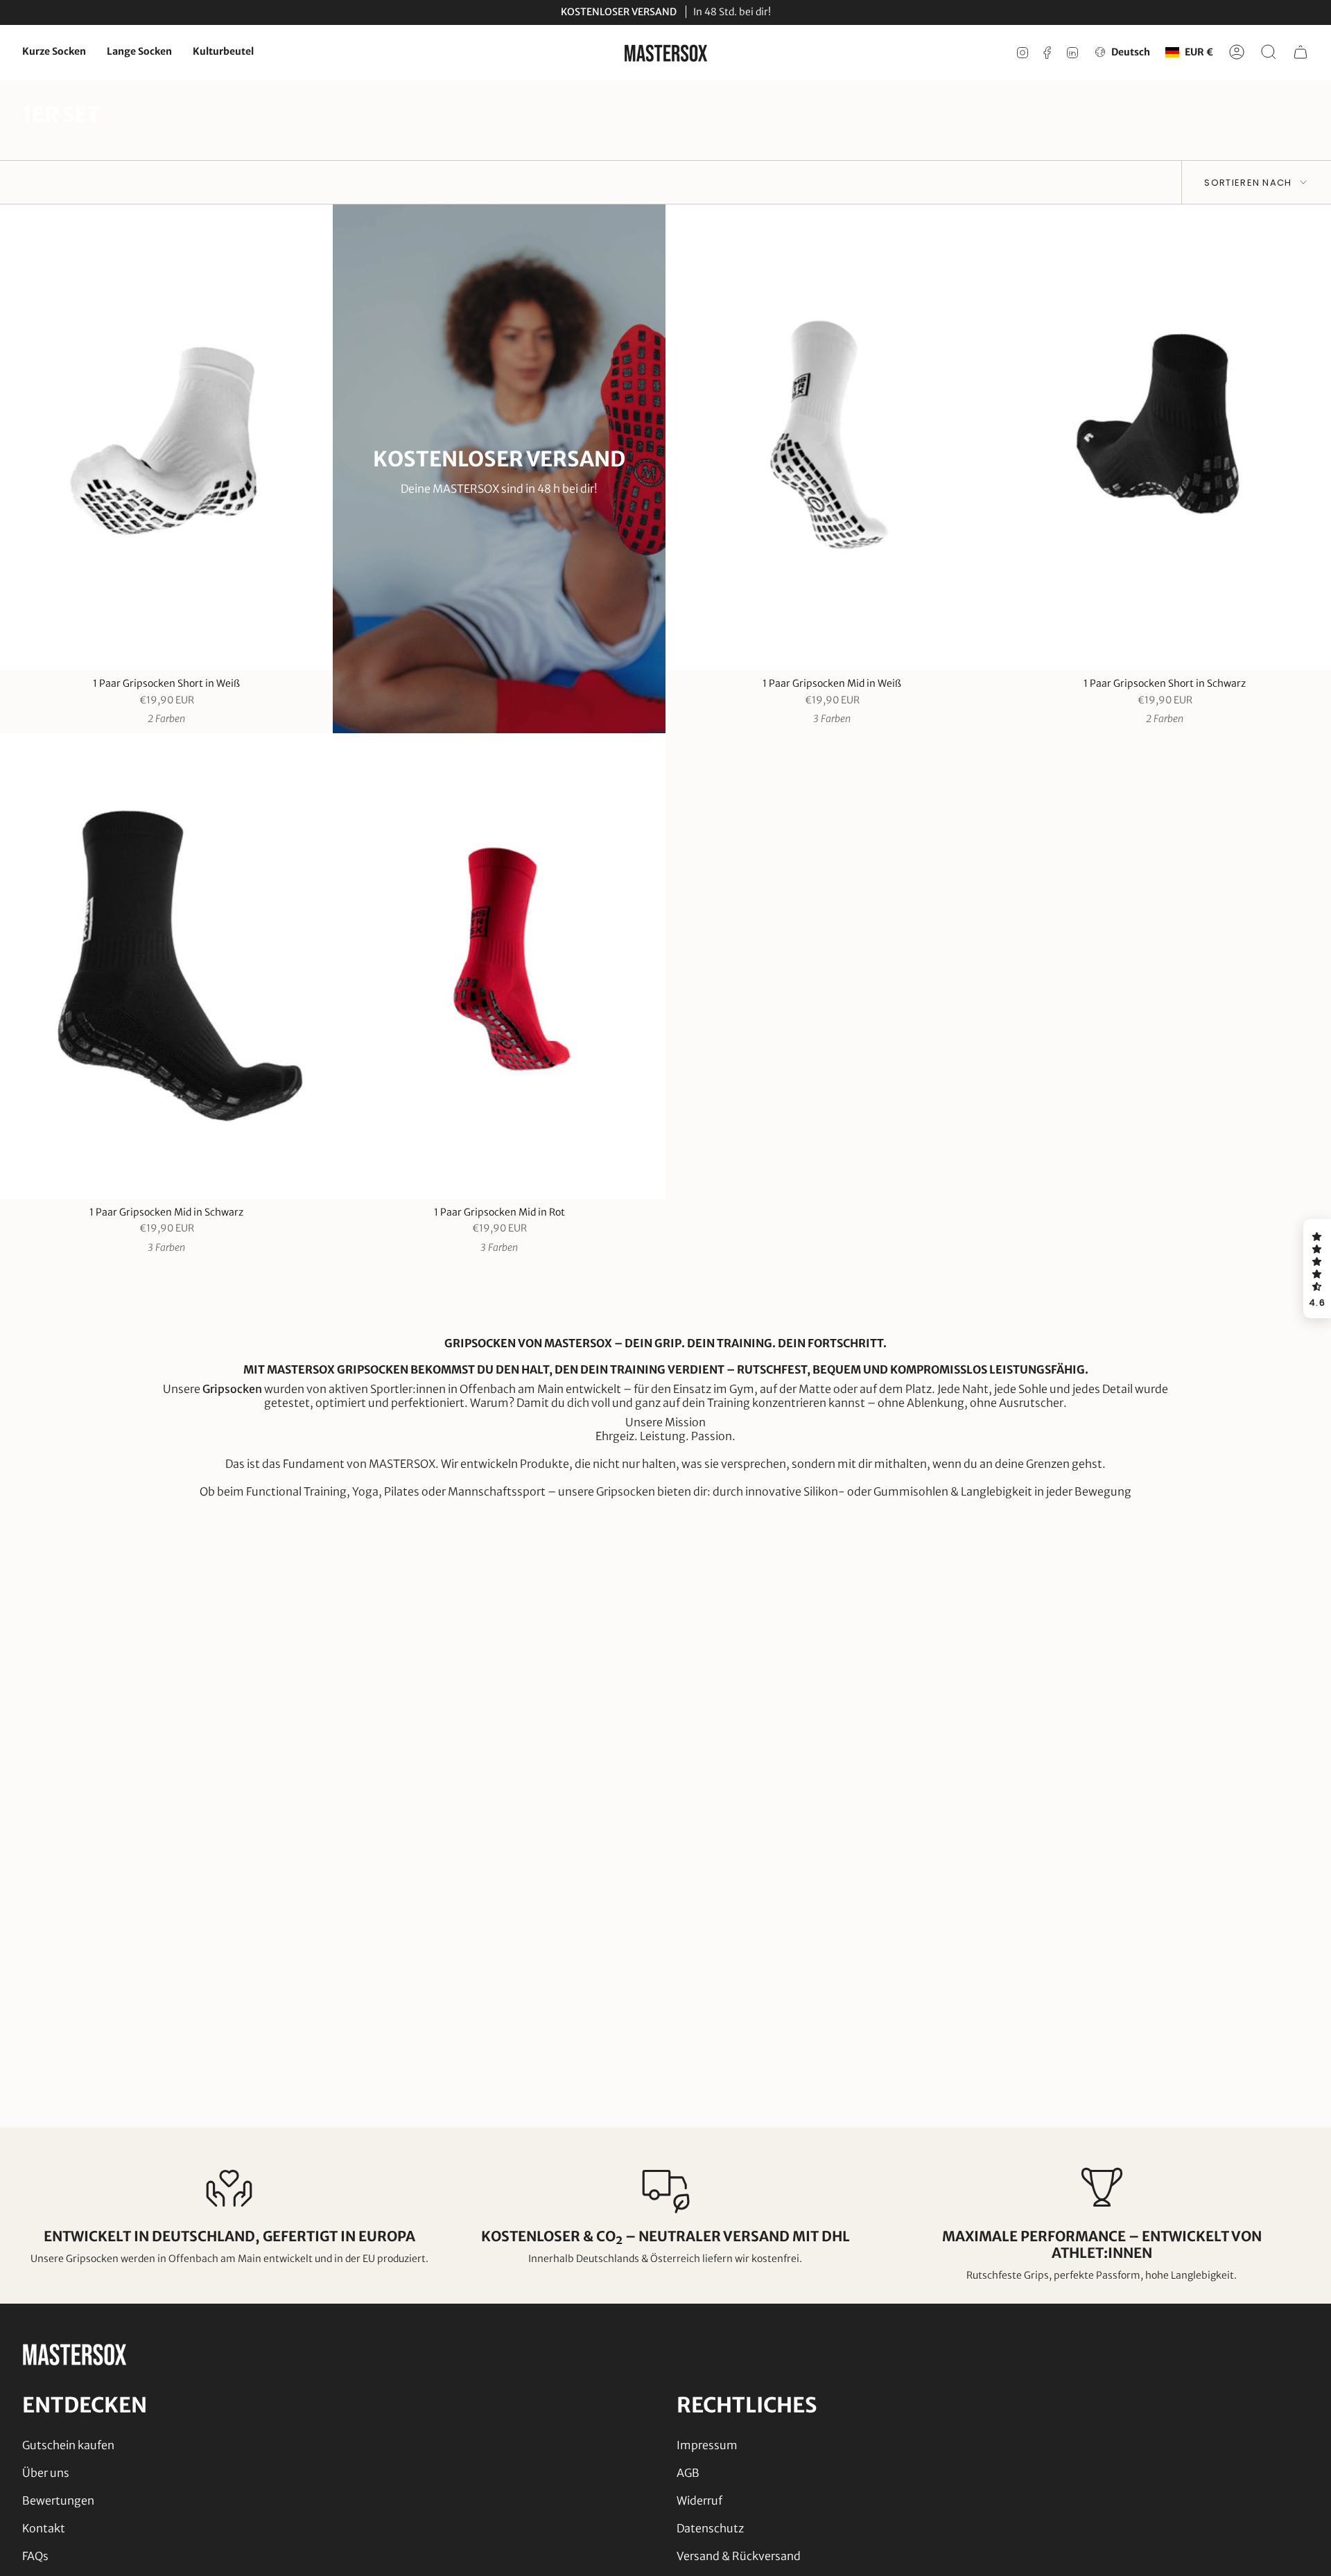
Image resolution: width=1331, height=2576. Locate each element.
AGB (688, 2473)
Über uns (46, 2473)
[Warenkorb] (1300, 52)
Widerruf (699, 2500)
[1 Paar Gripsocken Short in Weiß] (166, 437)
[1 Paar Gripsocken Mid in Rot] (499, 966)
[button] (1317, 1269)
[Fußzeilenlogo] (74, 2354)
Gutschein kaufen (68, 2445)
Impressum (707, 2445)
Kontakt (44, 2528)
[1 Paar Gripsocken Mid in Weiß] (832, 437)
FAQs (35, 2556)
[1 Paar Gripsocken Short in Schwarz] (1165, 437)
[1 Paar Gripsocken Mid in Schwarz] (166, 966)
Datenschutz (710, 2528)
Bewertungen (58, 2500)
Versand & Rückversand (739, 2556)
